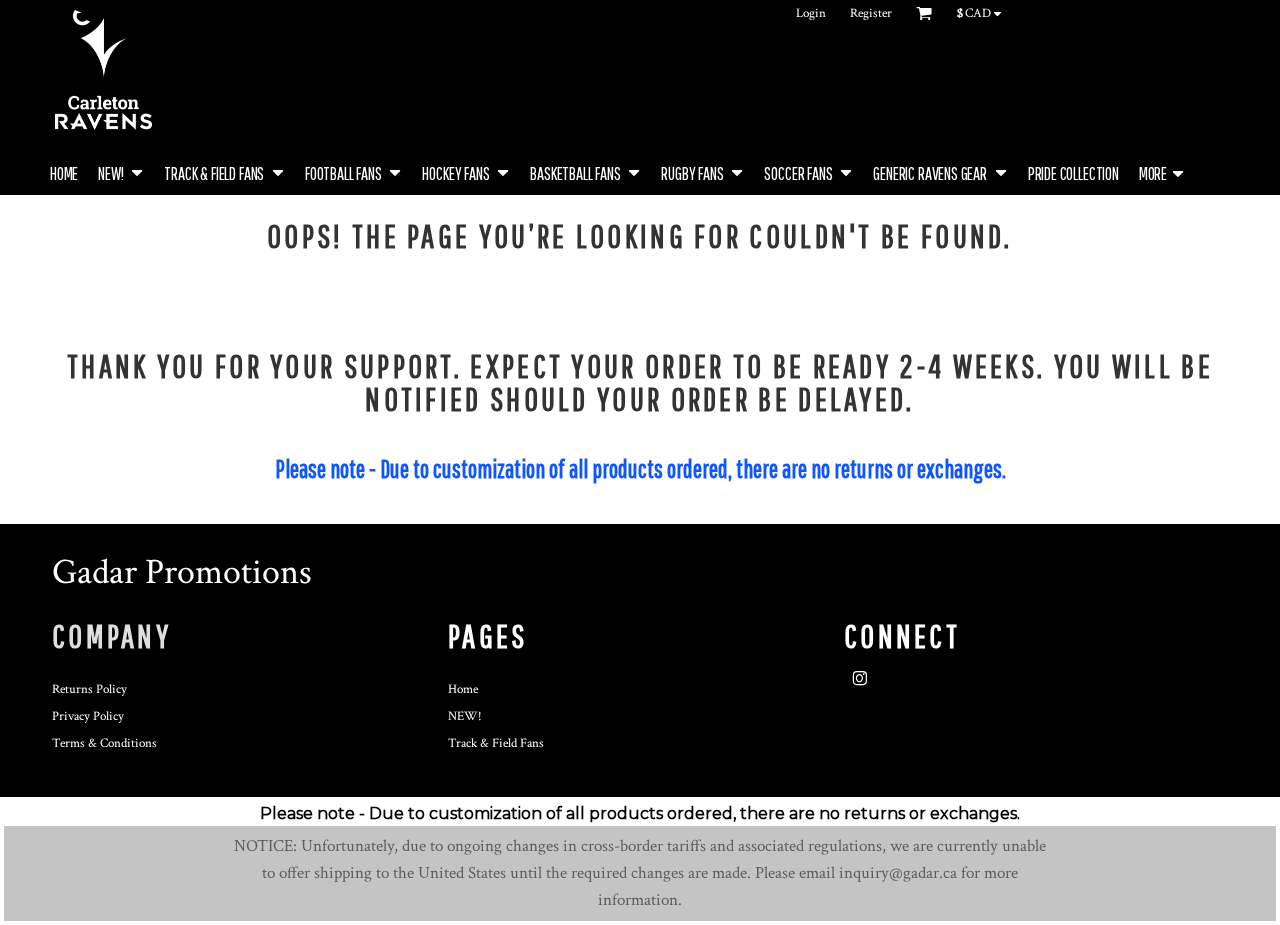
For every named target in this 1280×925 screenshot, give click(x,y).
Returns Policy (89, 689)
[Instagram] (860, 679)
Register (871, 13)
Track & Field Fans (496, 743)
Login (811, 13)
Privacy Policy (88, 716)
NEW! (465, 716)
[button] (121, 172)
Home (463, 689)
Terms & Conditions (104, 743)
